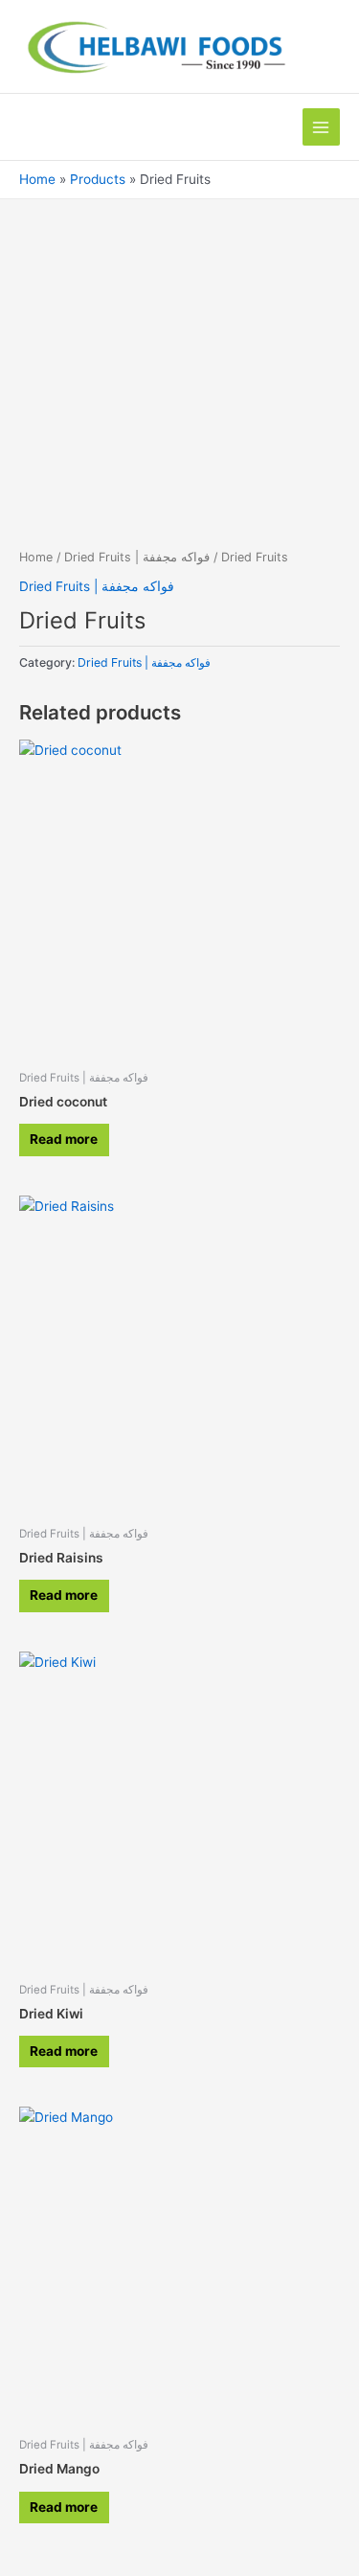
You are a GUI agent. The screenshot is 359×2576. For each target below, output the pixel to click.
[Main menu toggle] (321, 127)
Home (36, 557)
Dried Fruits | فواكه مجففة (137, 557)
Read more (64, 1139)
